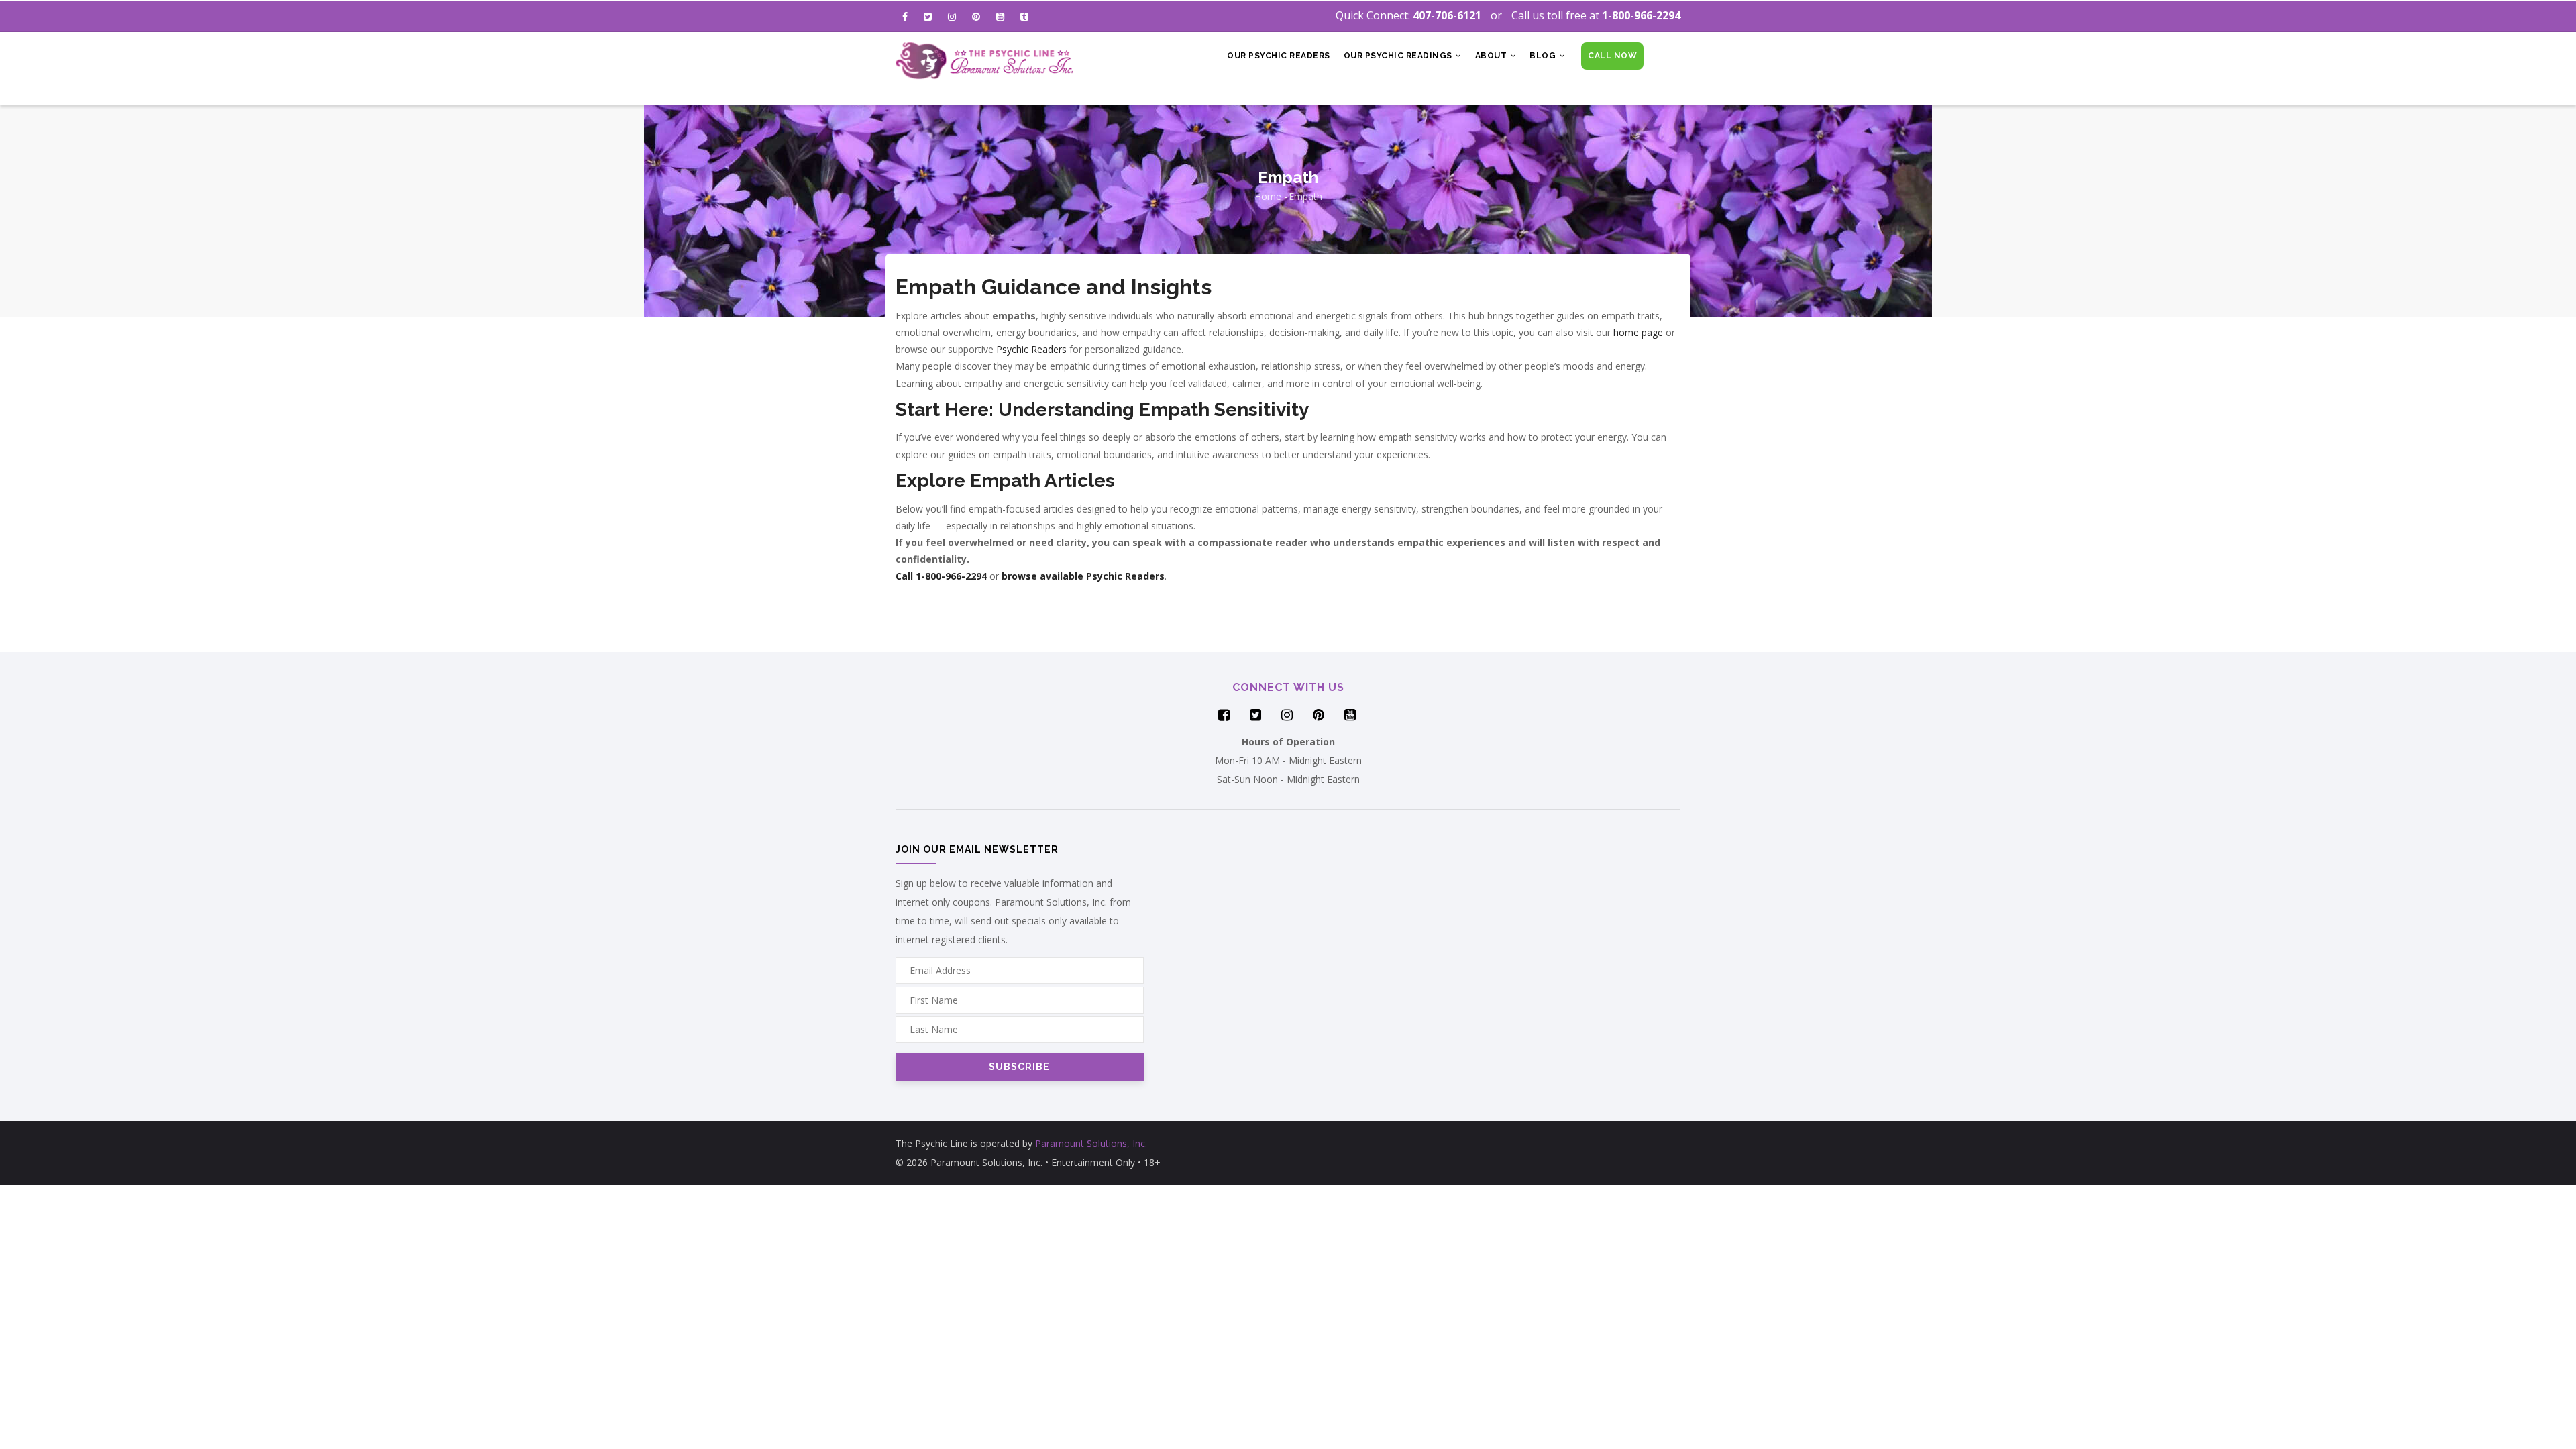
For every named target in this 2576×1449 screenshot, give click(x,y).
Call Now (1612, 56)
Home (1268, 196)
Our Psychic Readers (1279, 56)
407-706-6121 (1447, 15)
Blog (1544, 56)
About (1492, 56)
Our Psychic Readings (1399, 56)
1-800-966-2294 (1641, 15)
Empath (1305, 196)
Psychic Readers (1031, 349)
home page (1638, 332)
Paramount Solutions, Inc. (1091, 1143)
